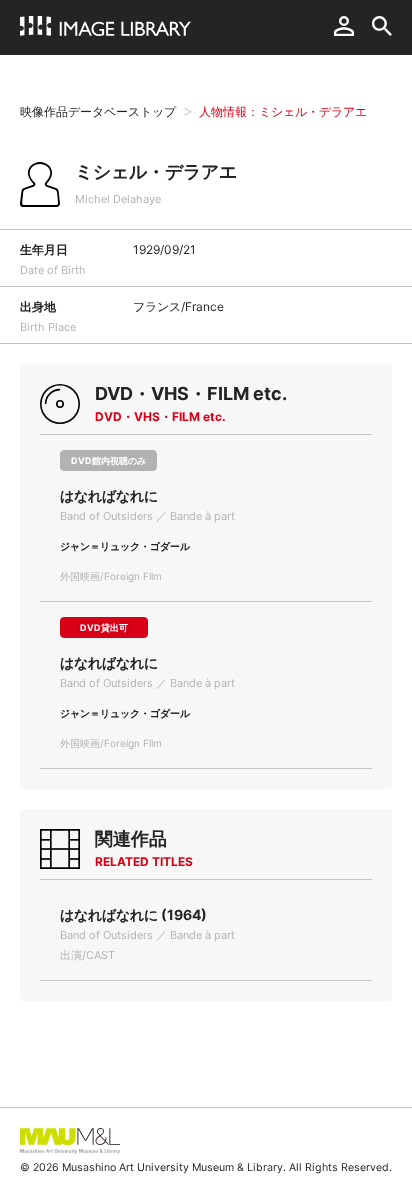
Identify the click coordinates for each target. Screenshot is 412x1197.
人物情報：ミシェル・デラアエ (283, 111)
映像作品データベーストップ (98, 111)
